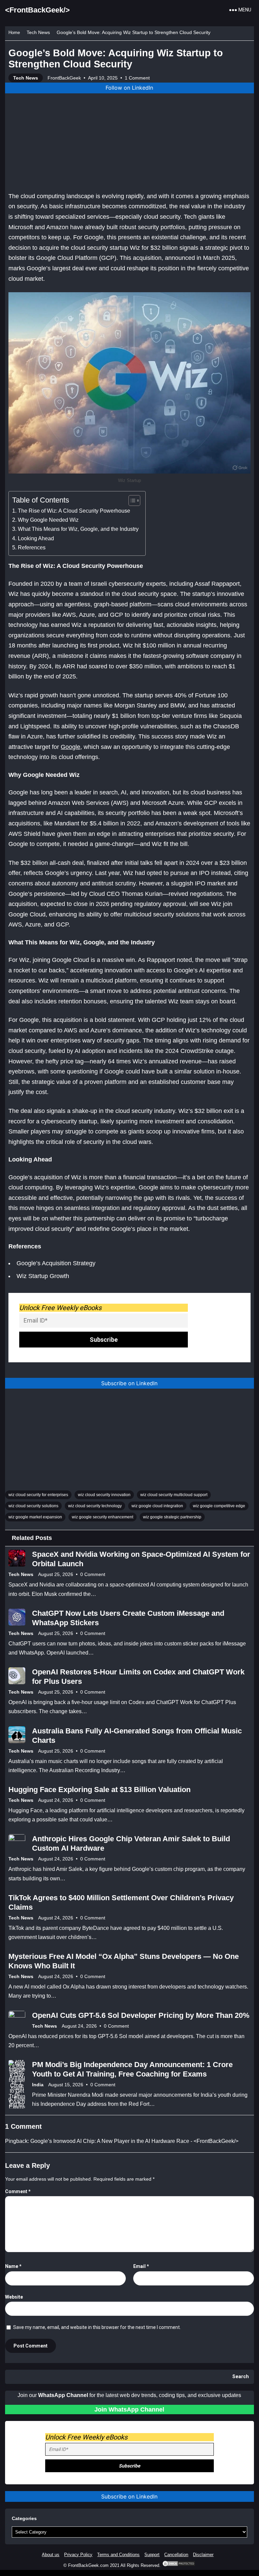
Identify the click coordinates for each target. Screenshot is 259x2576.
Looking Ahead (36, 538)
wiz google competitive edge (219, 1506)
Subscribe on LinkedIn (129, 1383)
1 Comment (137, 78)
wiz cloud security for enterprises (38, 1495)
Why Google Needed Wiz (48, 520)
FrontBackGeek (64, 78)
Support (152, 2555)
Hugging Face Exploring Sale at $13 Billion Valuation (99, 1790)
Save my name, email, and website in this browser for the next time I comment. (97, 2327)
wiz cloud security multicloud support (174, 1495)
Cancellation (176, 2555)
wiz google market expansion (35, 1517)
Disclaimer (203, 2555)
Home (14, 33)
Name (13, 2266)
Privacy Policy (78, 2555)
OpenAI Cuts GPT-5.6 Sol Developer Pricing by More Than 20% (141, 2015)
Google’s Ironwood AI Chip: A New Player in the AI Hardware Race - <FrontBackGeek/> (134, 2141)
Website (14, 2297)
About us (51, 2555)
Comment (18, 2191)
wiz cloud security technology (95, 1506)
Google (70, 747)
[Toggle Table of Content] (131, 501)
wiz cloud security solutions (33, 1506)
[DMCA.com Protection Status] (179, 2565)
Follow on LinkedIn (129, 88)
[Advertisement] (129, 141)
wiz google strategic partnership (172, 1517)
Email (141, 2266)
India (38, 2085)
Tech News (38, 32)
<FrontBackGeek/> (37, 10)
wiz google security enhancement (103, 1517)
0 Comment (93, 1574)
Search (241, 2377)
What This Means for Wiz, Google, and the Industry (78, 529)
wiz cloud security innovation (104, 1495)
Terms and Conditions (118, 2555)
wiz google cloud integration (157, 1506)
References (32, 547)
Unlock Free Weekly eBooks (60, 1308)
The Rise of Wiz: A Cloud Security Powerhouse (74, 511)
